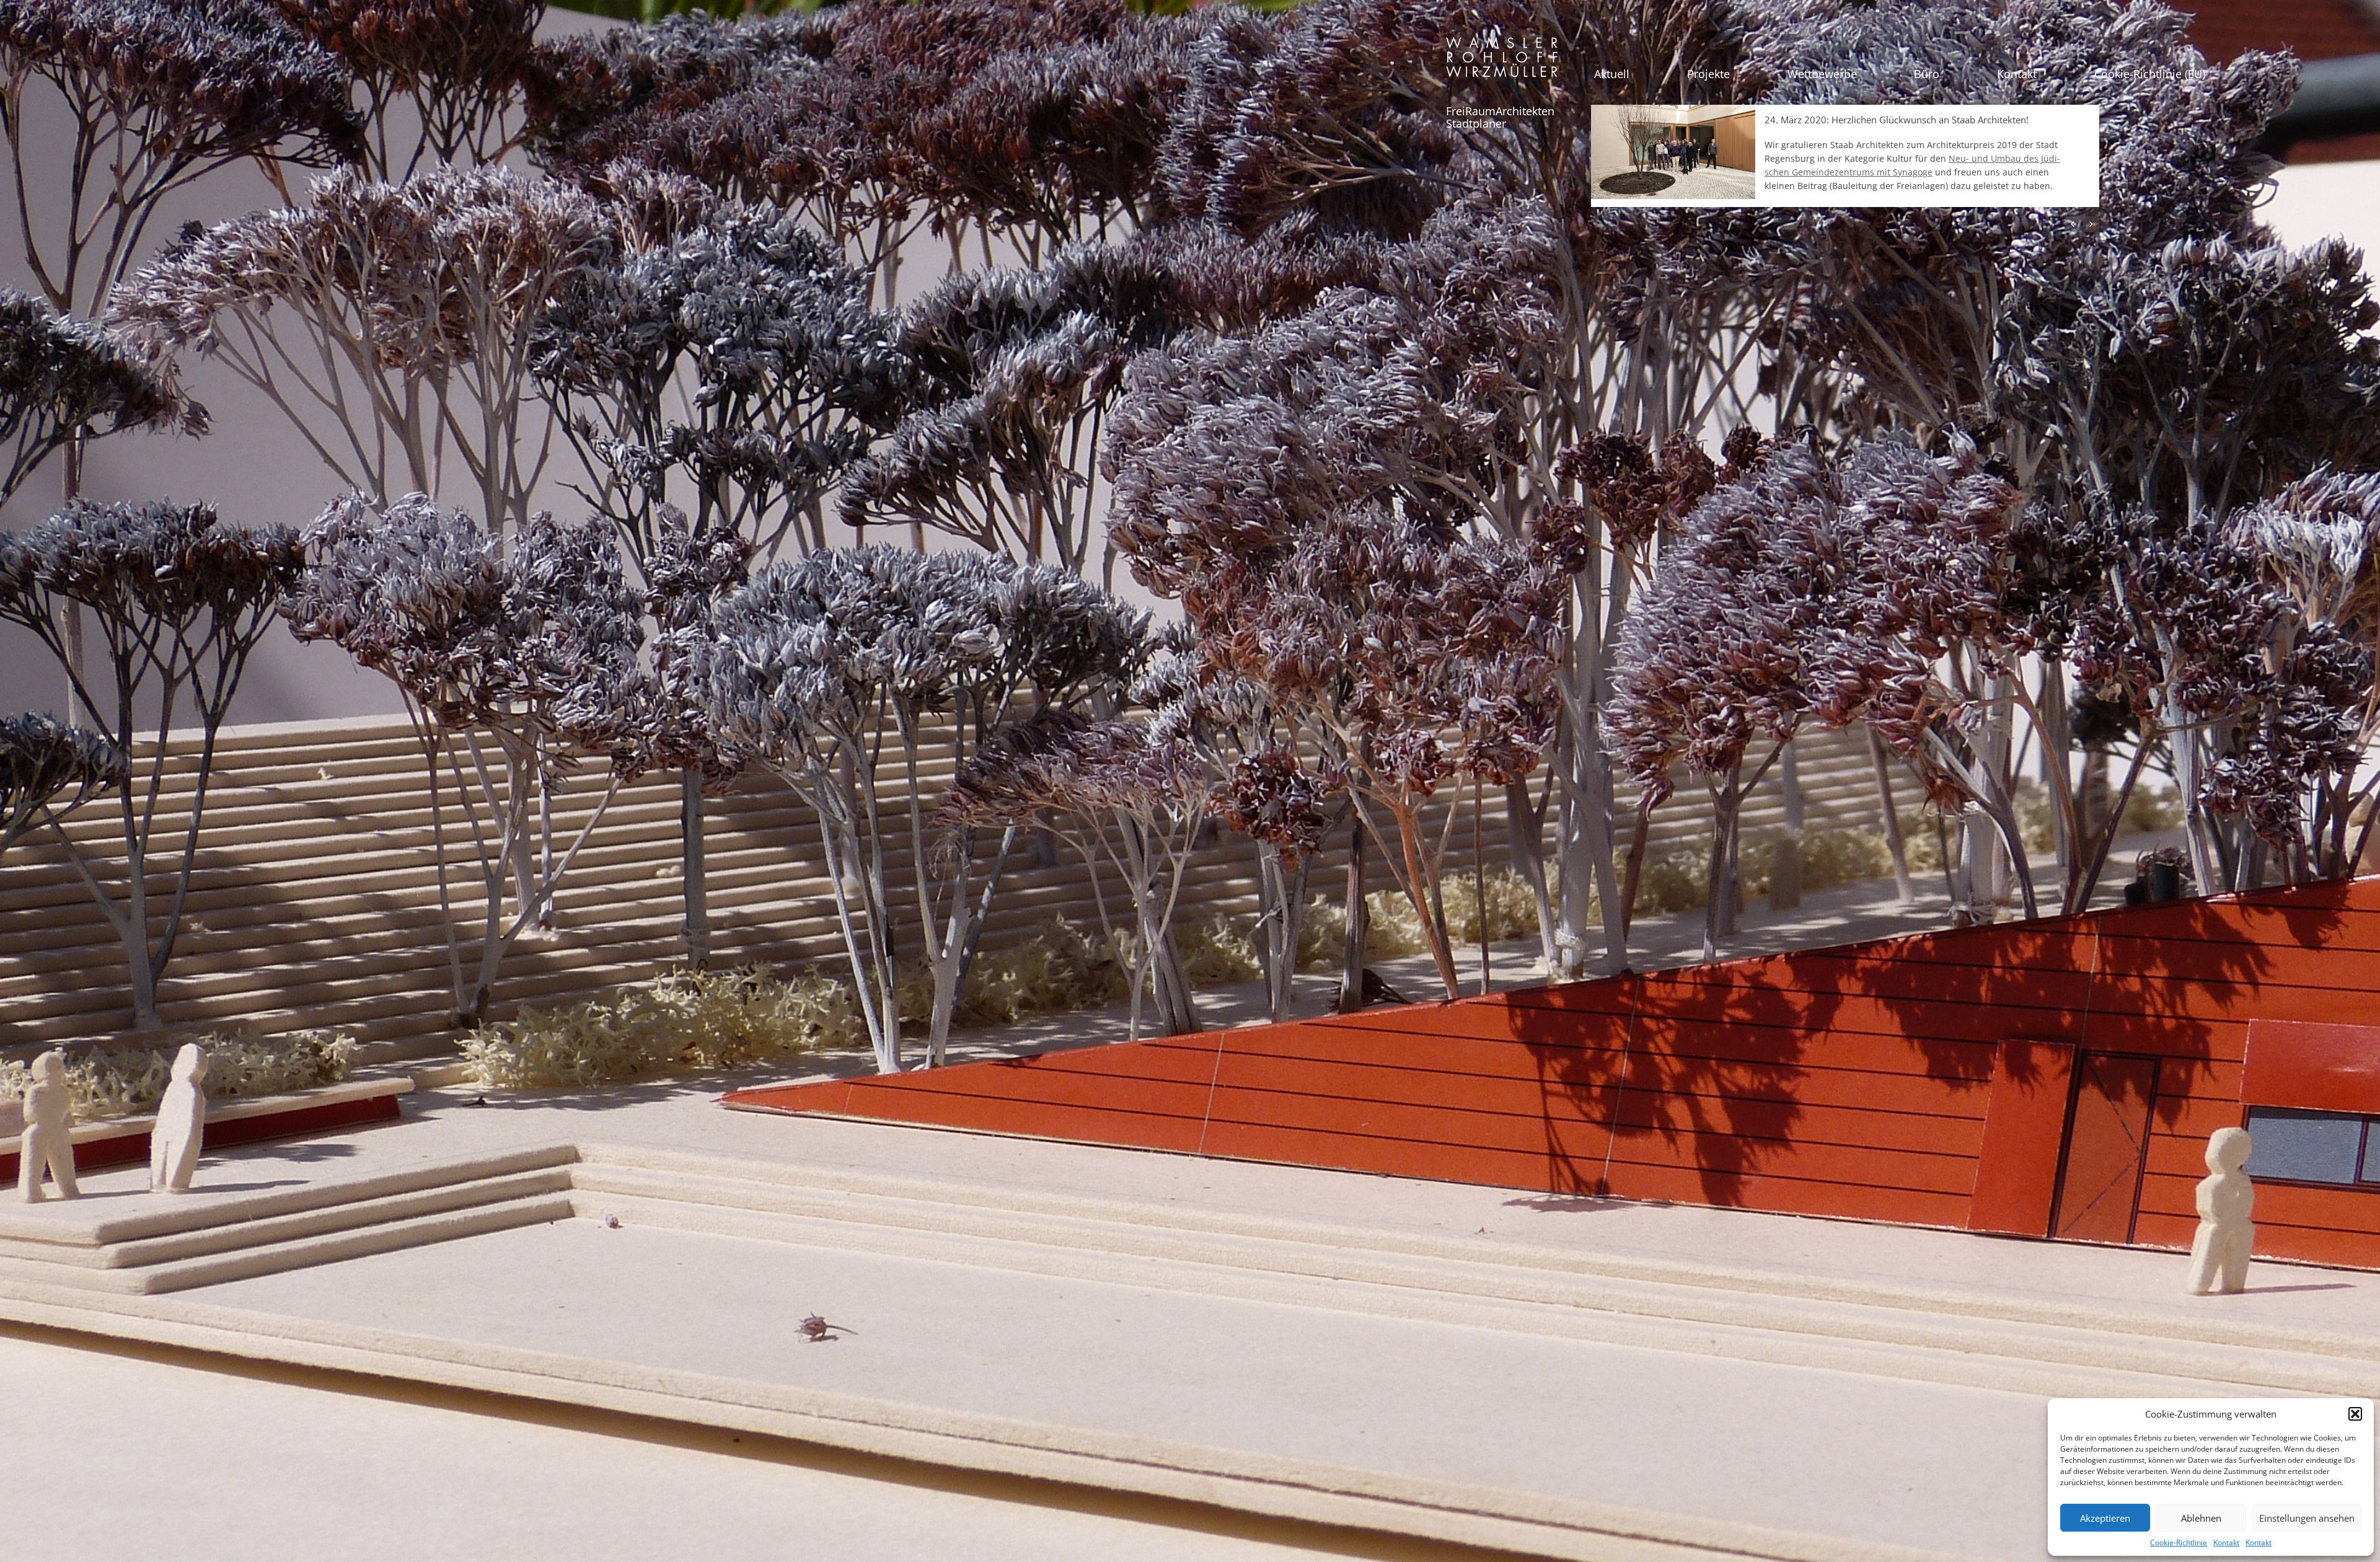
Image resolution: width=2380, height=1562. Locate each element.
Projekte (1708, 74)
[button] (2355, 1414)
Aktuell (1612, 74)
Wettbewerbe (1822, 74)
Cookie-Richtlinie (2179, 1542)
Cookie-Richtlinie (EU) (2150, 74)
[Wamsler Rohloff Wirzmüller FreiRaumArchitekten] (1502, 62)
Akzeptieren (2105, 1518)
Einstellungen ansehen (2307, 1518)
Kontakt (2226, 1542)
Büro (1927, 74)
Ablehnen (2201, 1518)
